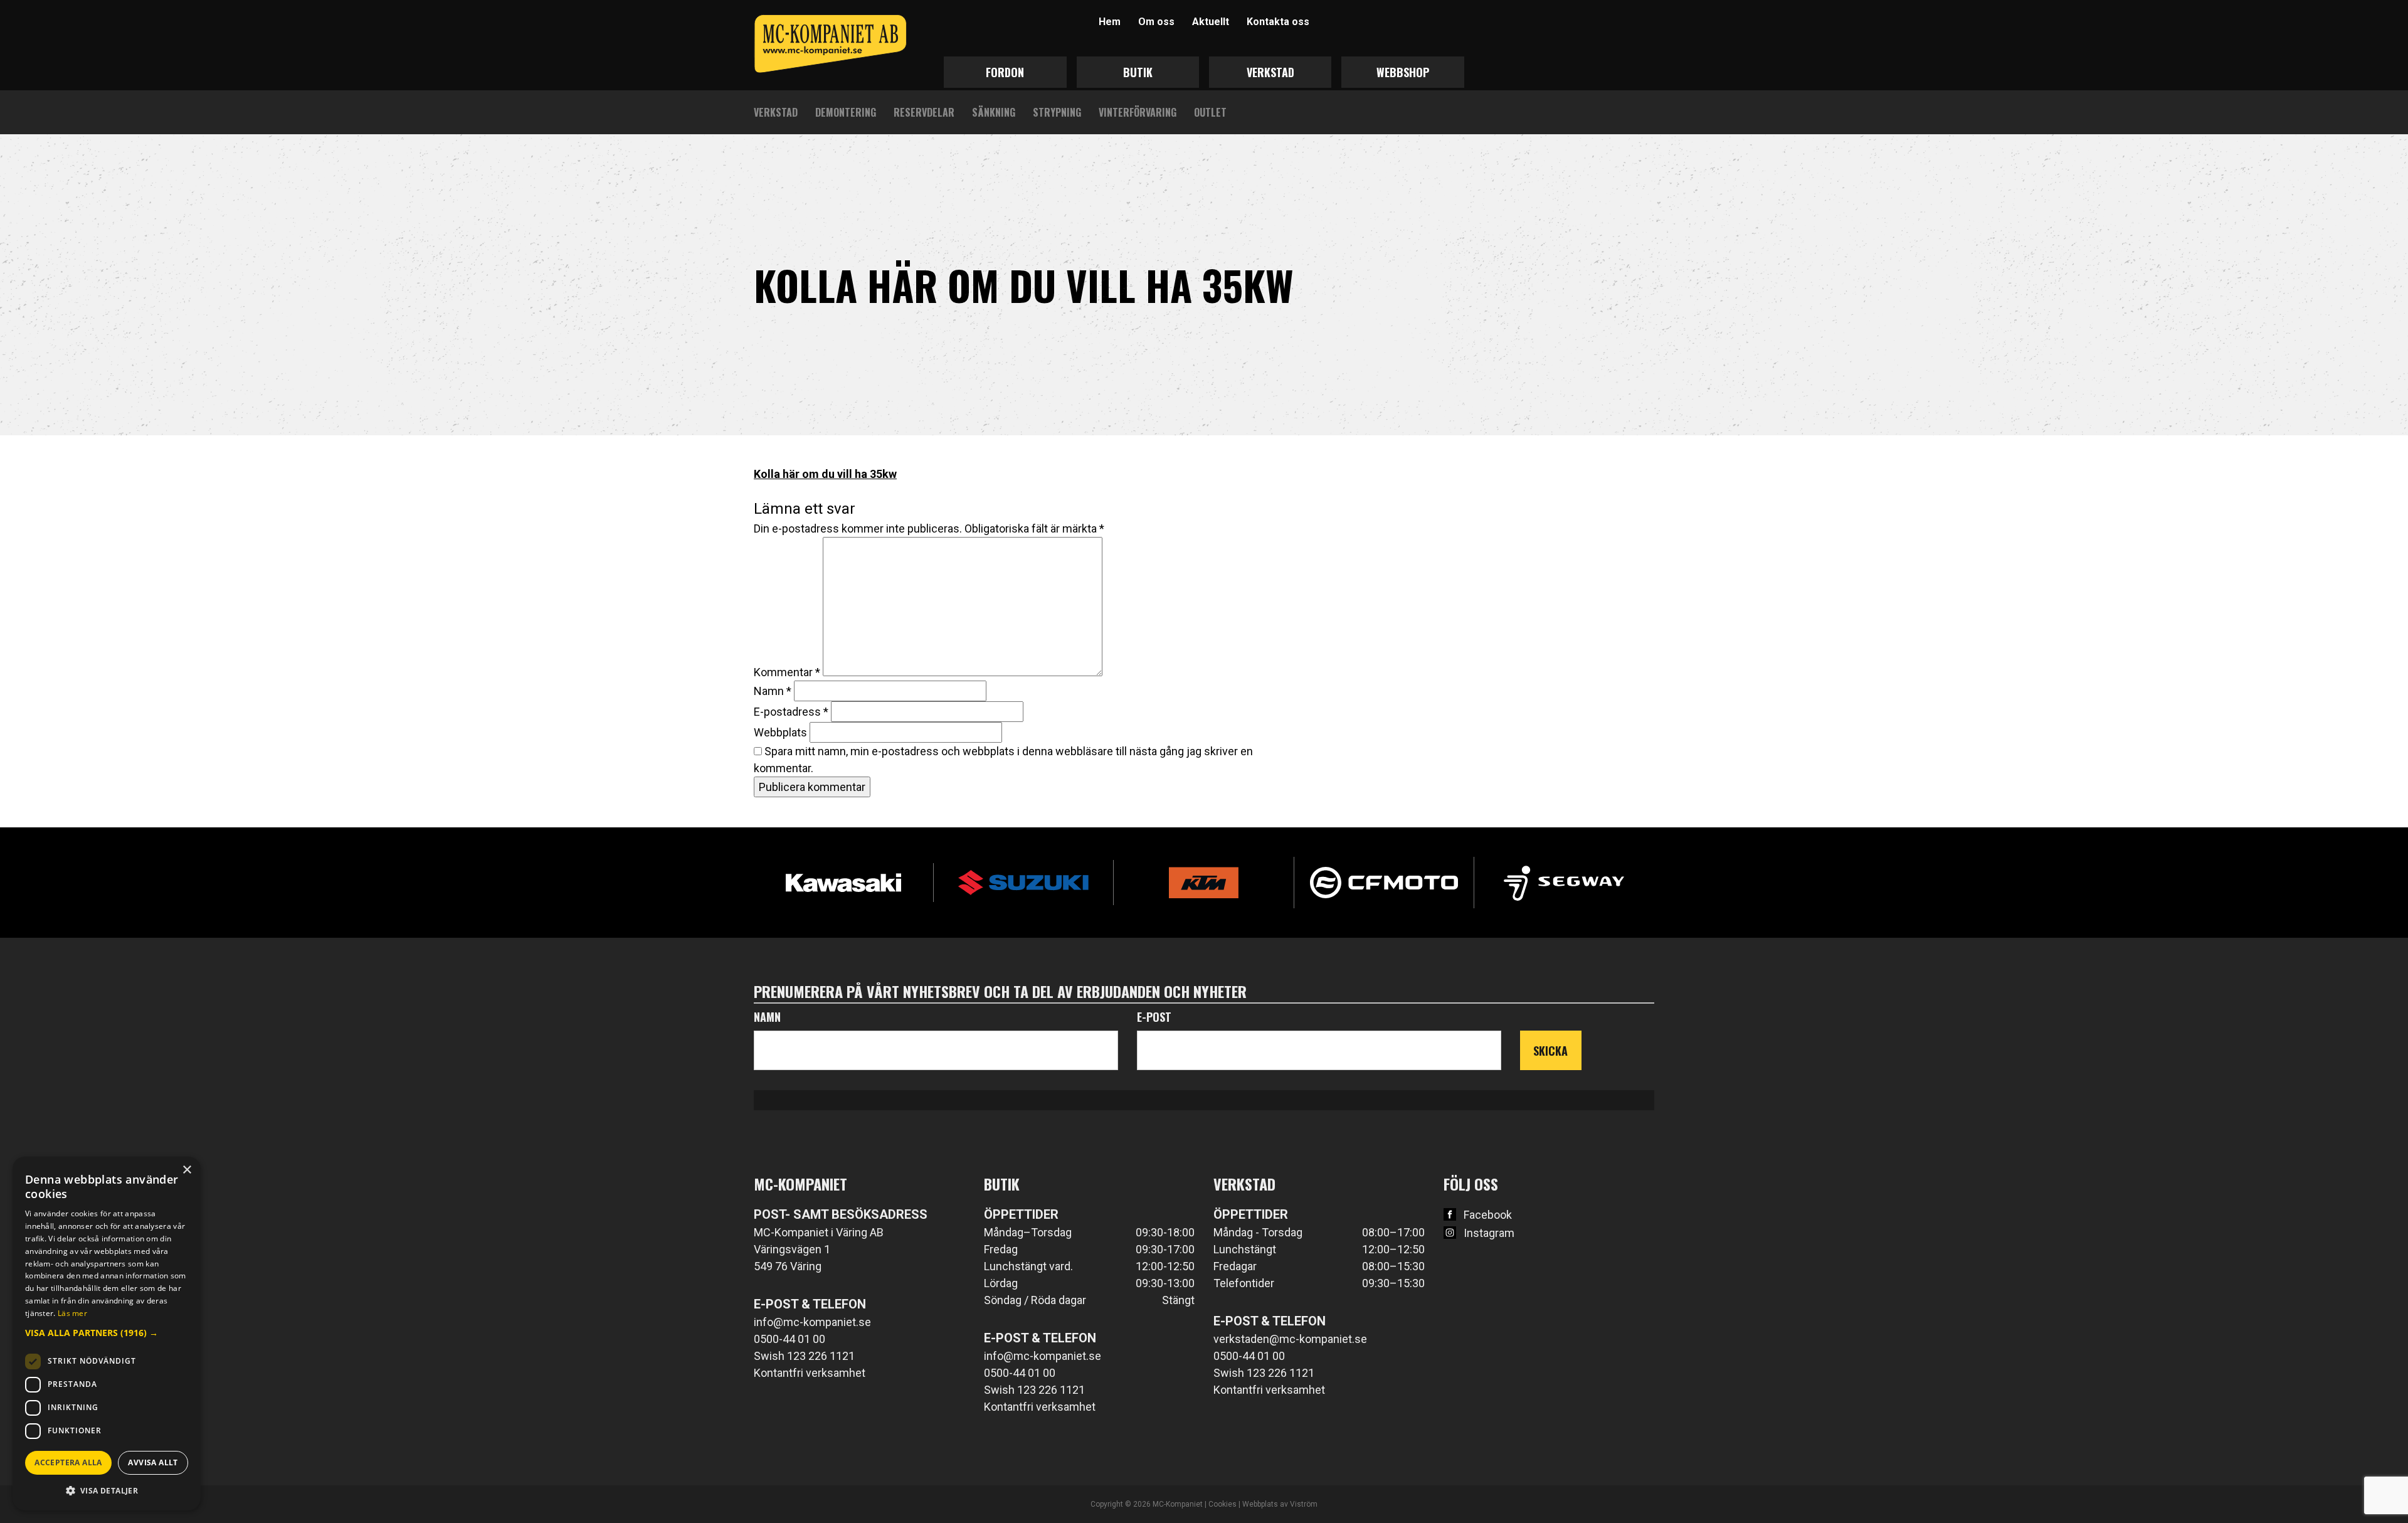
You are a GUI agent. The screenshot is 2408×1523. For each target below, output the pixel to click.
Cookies (1222, 1504)
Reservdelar (924, 112)
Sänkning (994, 112)
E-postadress (791, 712)
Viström (1304, 1504)
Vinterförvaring (1138, 112)
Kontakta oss (1278, 22)
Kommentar (787, 672)
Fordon (1005, 72)
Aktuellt (1211, 22)
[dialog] (107, 1334)
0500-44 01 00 (789, 1339)
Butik (1138, 72)
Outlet (1210, 112)
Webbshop (1403, 72)
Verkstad (1270, 72)
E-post (1154, 1017)
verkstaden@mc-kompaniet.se (1290, 1339)
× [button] (187, 1170)
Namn (773, 691)
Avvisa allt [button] (153, 1462)
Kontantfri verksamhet (810, 1373)
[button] (107, 1333)
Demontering (846, 112)
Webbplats (780, 732)
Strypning (1057, 112)
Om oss (1156, 22)
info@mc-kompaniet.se (812, 1322)
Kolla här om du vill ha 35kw (825, 474)
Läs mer (72, 1313)
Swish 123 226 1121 (804, 1356)
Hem (1110, 22)
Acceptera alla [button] (68, 1462)
